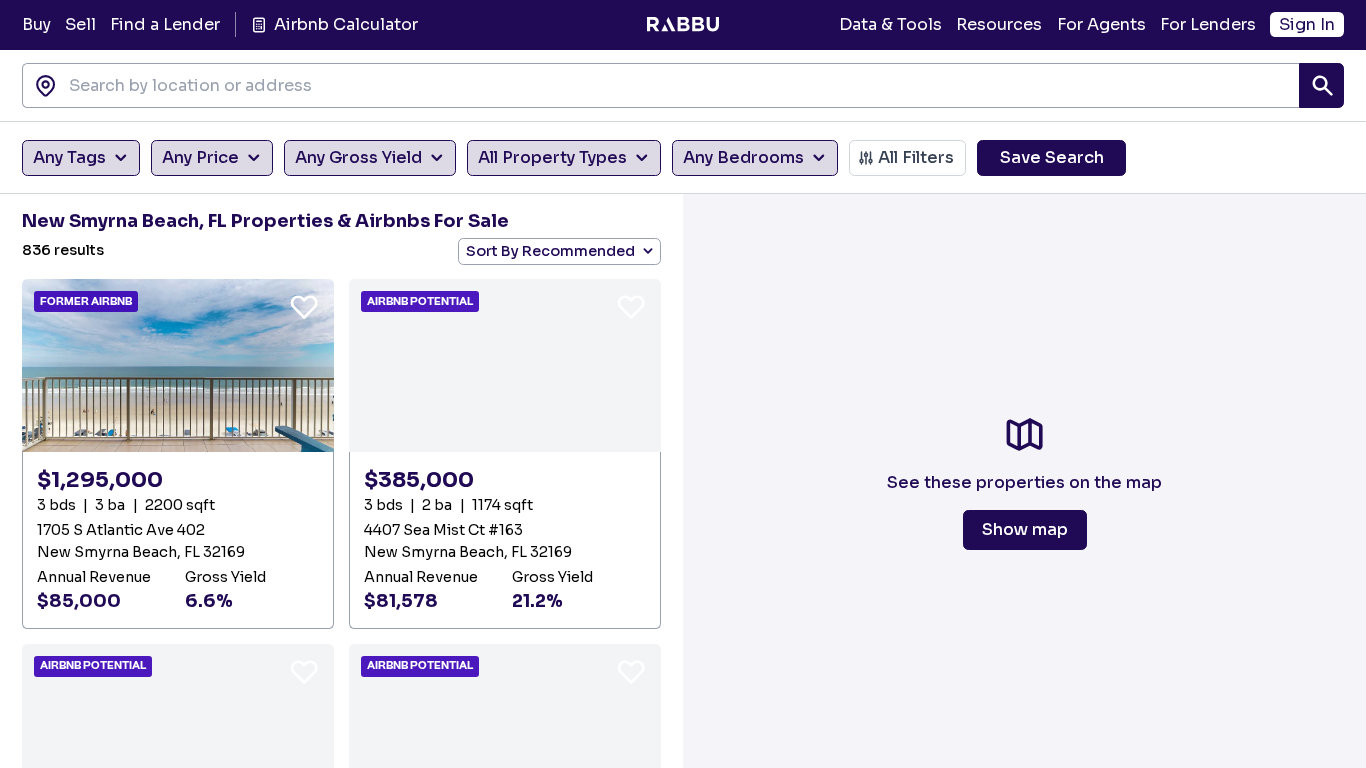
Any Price (200, 157)
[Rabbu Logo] (682, 25)
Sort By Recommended (550, 251)
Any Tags (69, 157)
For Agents (1101, 24)
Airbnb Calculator (345, 24)
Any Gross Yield (358, 157)
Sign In (1307, 24)
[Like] (304, 306)
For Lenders (1208, 24)
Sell (80, 24)
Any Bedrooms (743, 157)
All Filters (916, 157)
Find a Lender (165, 24)
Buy (36, 24)
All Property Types (552, 157)
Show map (1025, 529)
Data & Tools (890, 24)
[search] (1321, 85)
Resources (999, 24)
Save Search (1052, 157)
